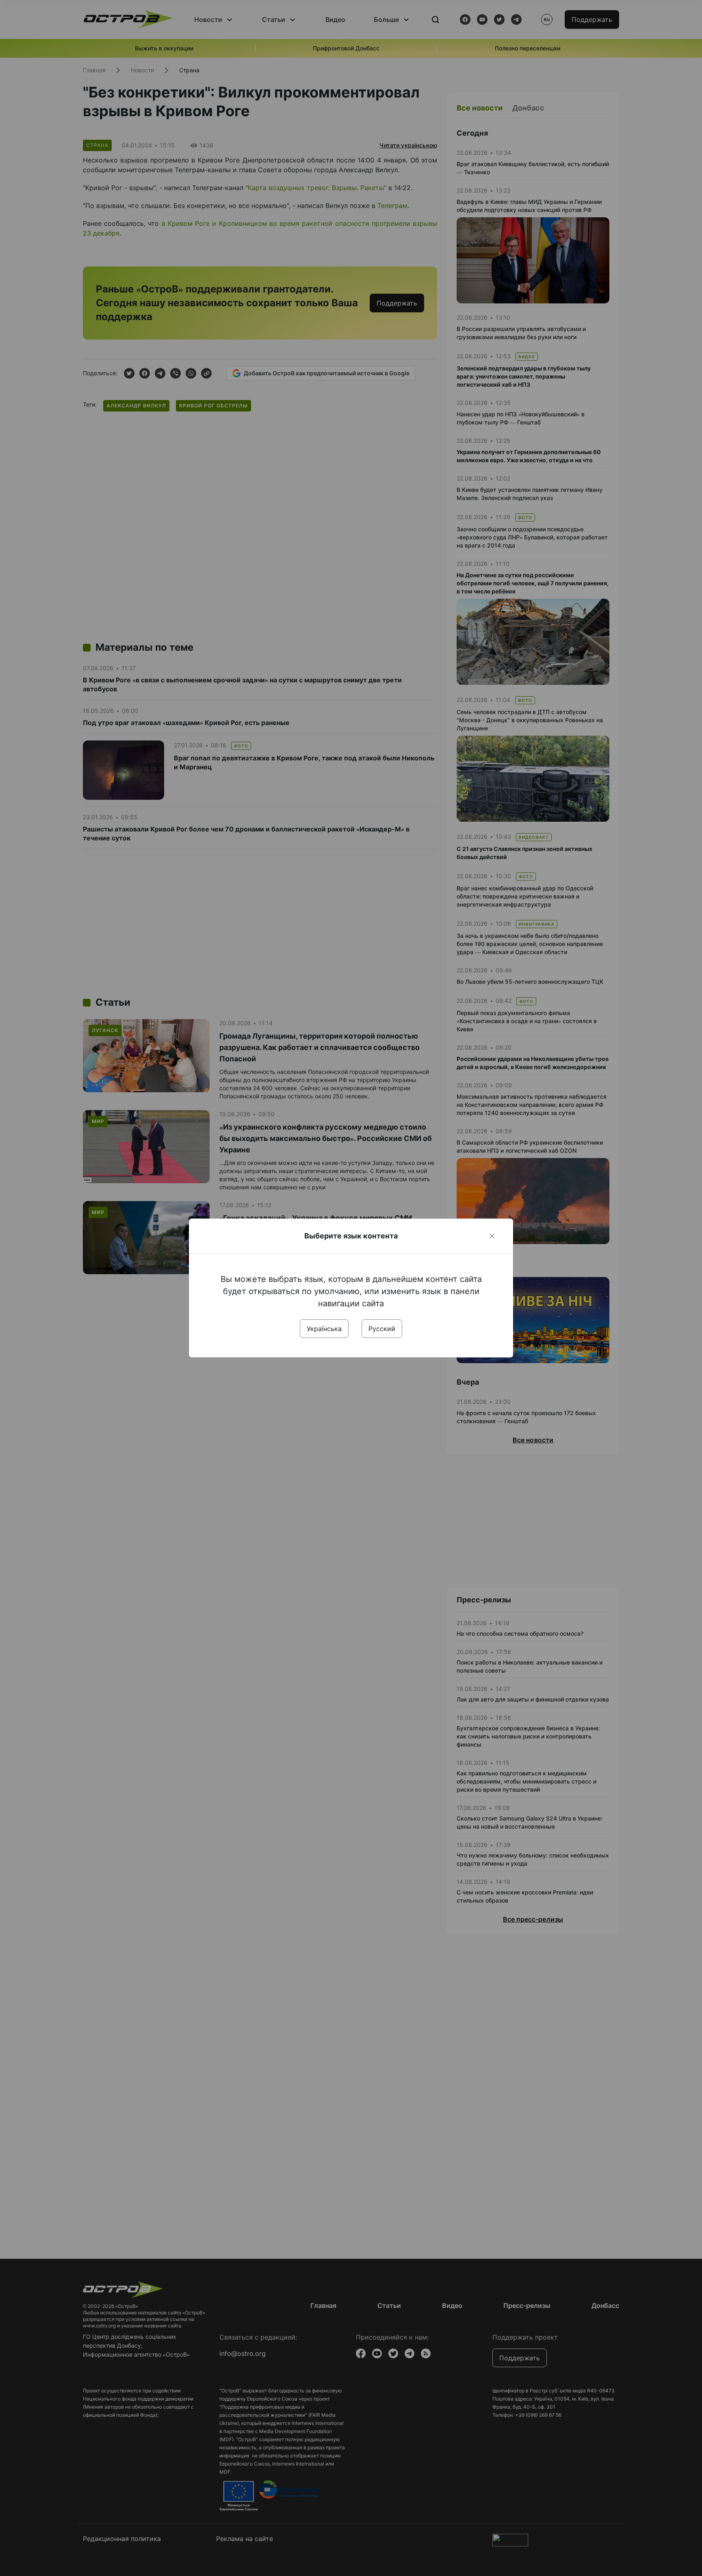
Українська (324, 1329)
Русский (382, 1329)
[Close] (492, 1236)
